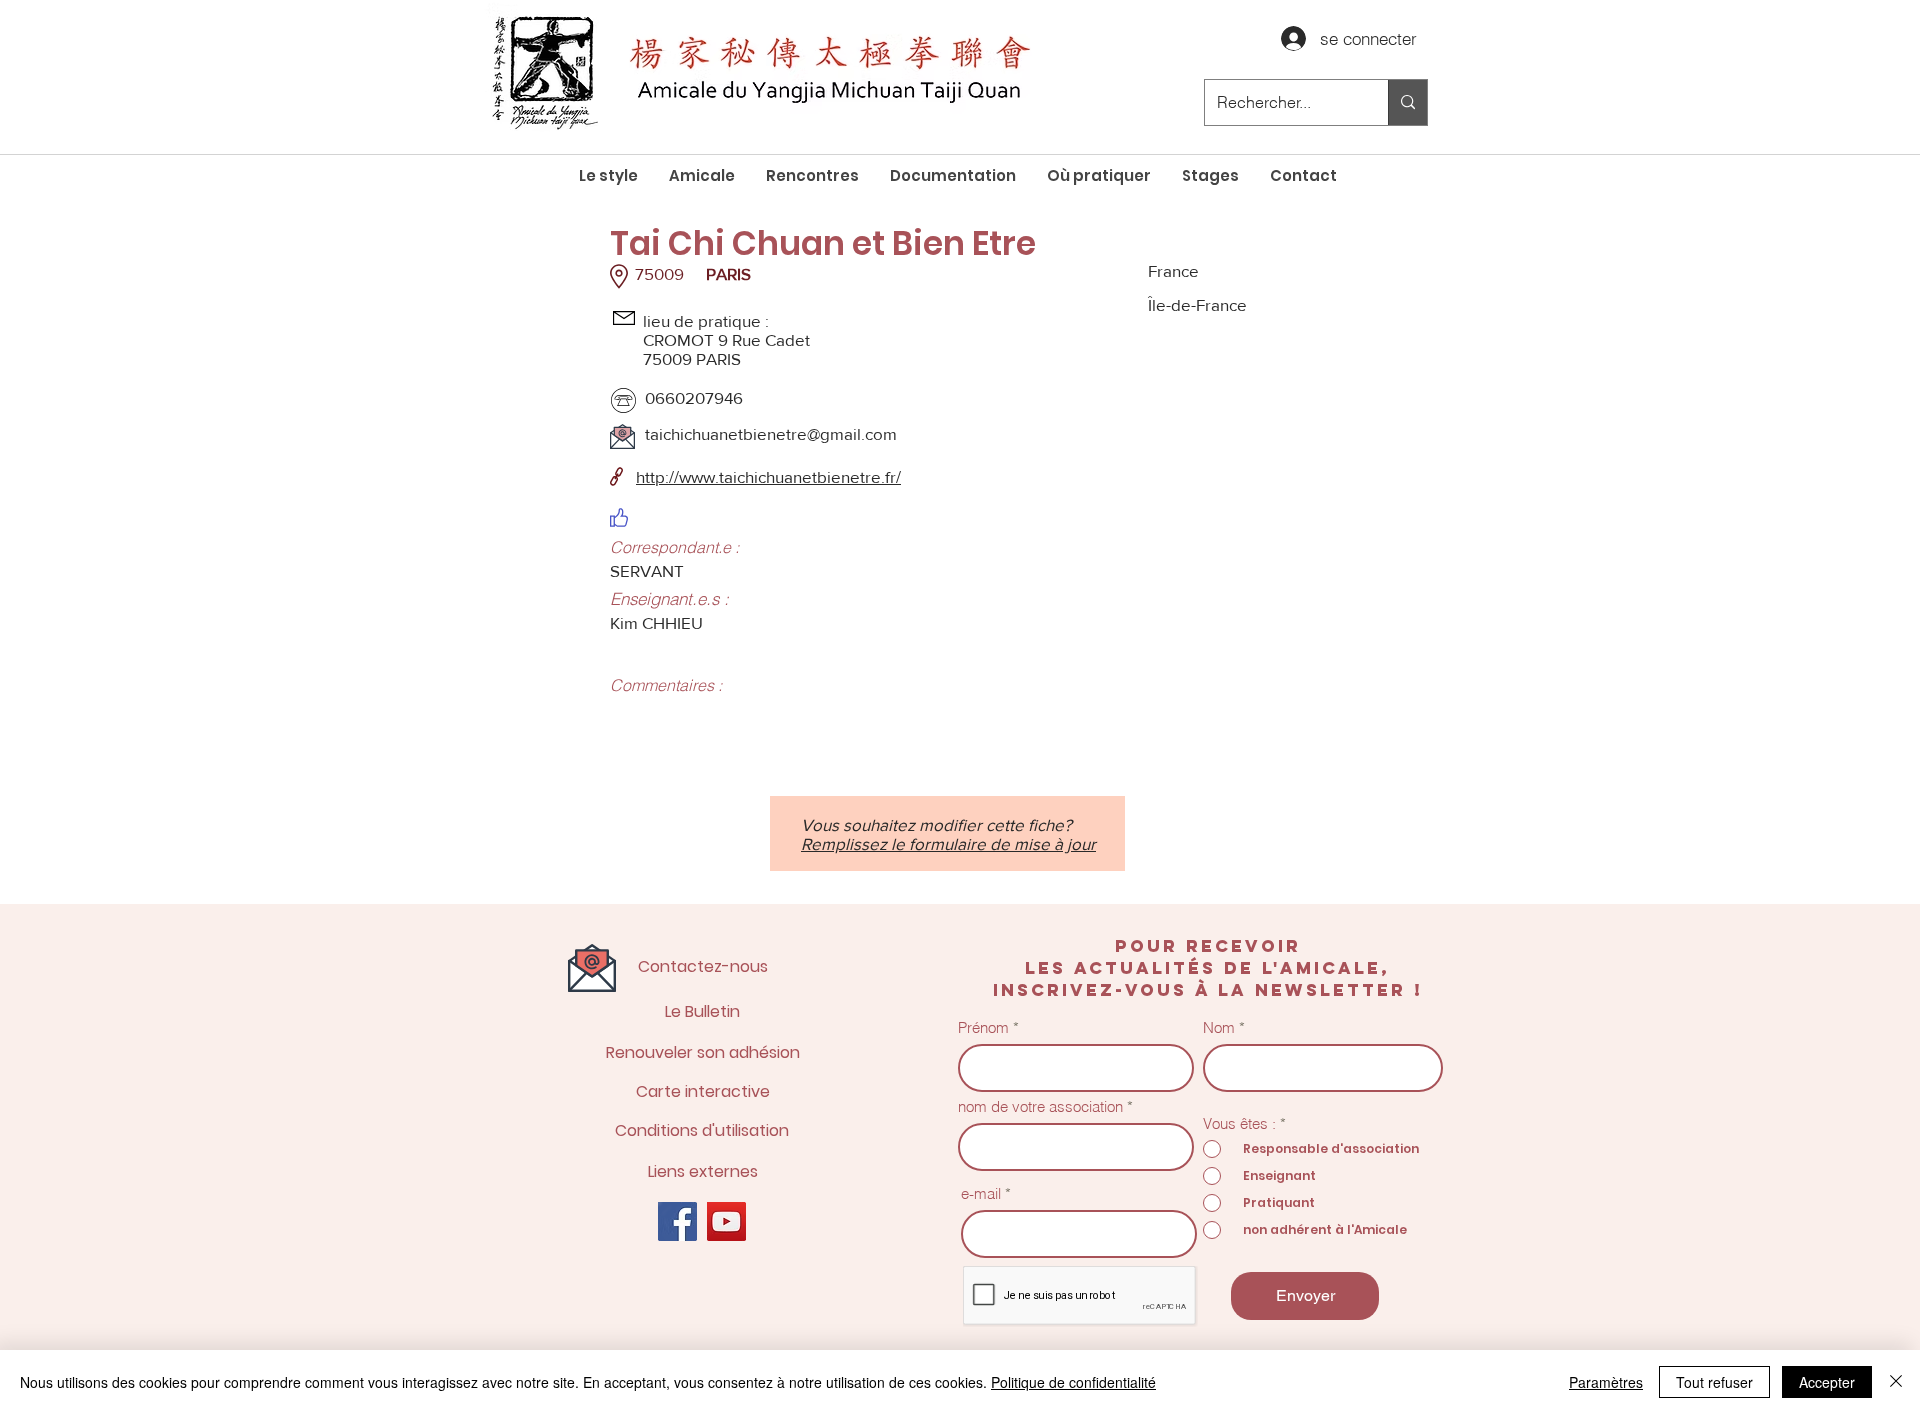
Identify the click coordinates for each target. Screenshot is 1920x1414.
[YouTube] (726, 1221)
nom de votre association (1040, 1106)
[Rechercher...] (1407, 102)
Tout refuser (1714, 1382)
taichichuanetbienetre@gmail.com (771, 433)
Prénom (983, 1027)
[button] (701, 176)
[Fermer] (1896, 1382)
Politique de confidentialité (1073, 1382)
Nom (1219, 1027)
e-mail (981, 1193)
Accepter (1827, 1382)
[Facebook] (677, 1221)
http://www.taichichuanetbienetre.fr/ (768, 476)
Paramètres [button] (1606, 1382)
